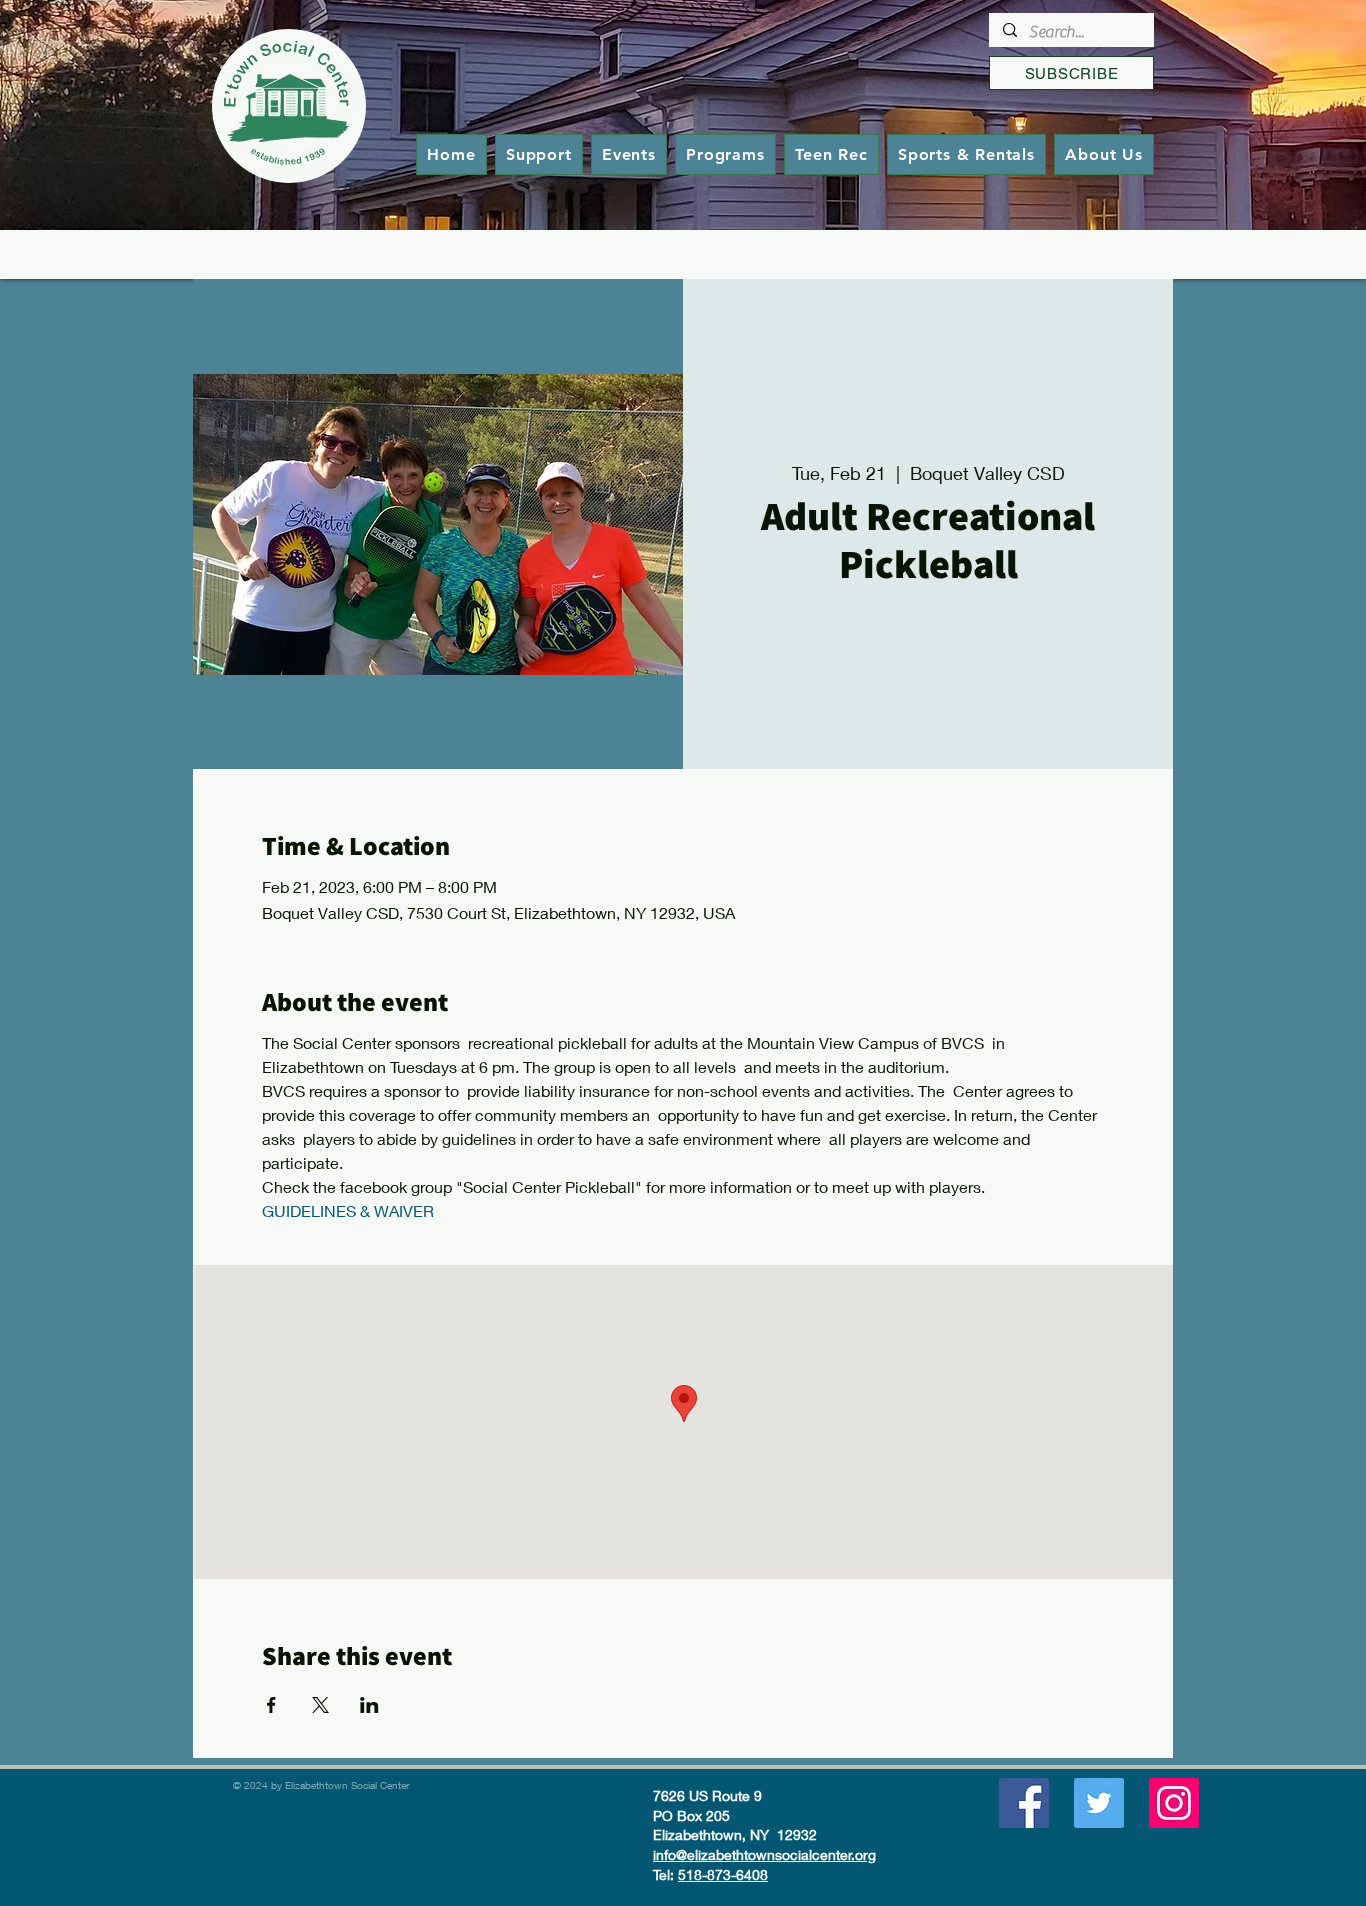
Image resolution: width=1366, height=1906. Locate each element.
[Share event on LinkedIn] (369, 1705)
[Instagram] (1174, 1803)
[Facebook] (1024, 1803)
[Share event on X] (320, 1705)
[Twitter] (1099, 1803)
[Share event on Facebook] (271, 1705)
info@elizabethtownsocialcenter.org (764, 1854)
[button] (725, 154)
